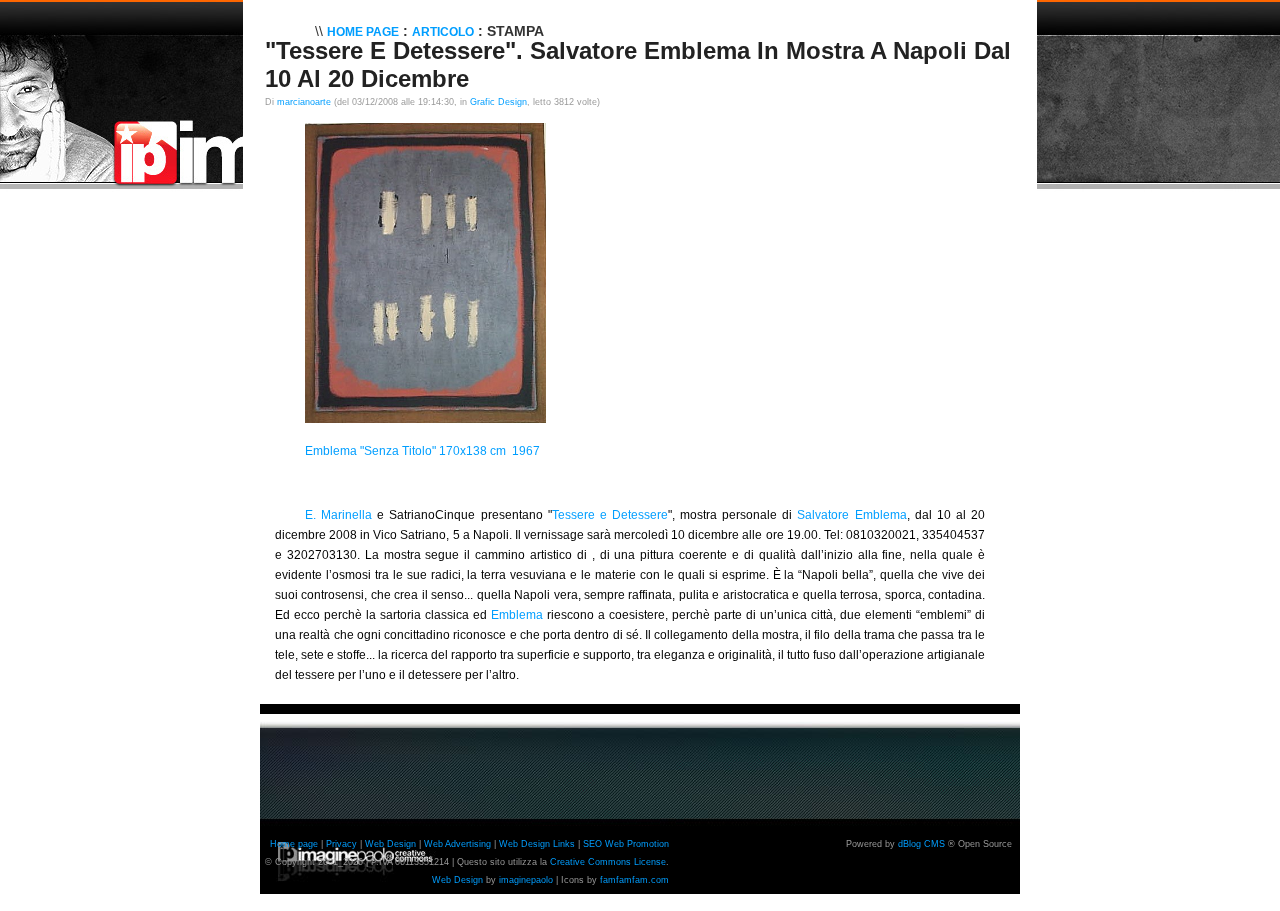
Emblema (517, 615)
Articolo (443, 32)
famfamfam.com (634, 880)
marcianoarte (304, 102)
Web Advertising (457, 844)
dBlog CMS (921, 844)
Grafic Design (498, 102)
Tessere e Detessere (610, 515)
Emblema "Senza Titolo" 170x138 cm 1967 (422, 451)
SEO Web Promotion (626, 844)
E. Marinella (338, 515)
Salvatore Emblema (851, 515)
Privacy (341, 844)
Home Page (363, 32)
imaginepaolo (526, 880)
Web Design (390, 844)
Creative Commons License (608, 862)
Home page (294, 844)
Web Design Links (537, 844)
